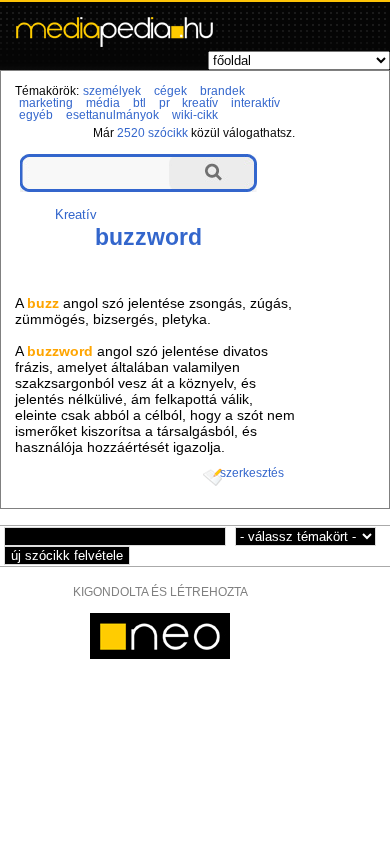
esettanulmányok (112, 115)
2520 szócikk (152, 133)
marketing (46, 103)
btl (139, 103)
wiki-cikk (195, 115)
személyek (112, 91)
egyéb (36, 115)
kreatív (200, 103)
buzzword (148, 237)
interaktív (255, 103)
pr (164, 103)
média (103, 103)
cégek (170, 91)
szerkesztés (252, 473)
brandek (222, 91)
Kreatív (76, 214)
